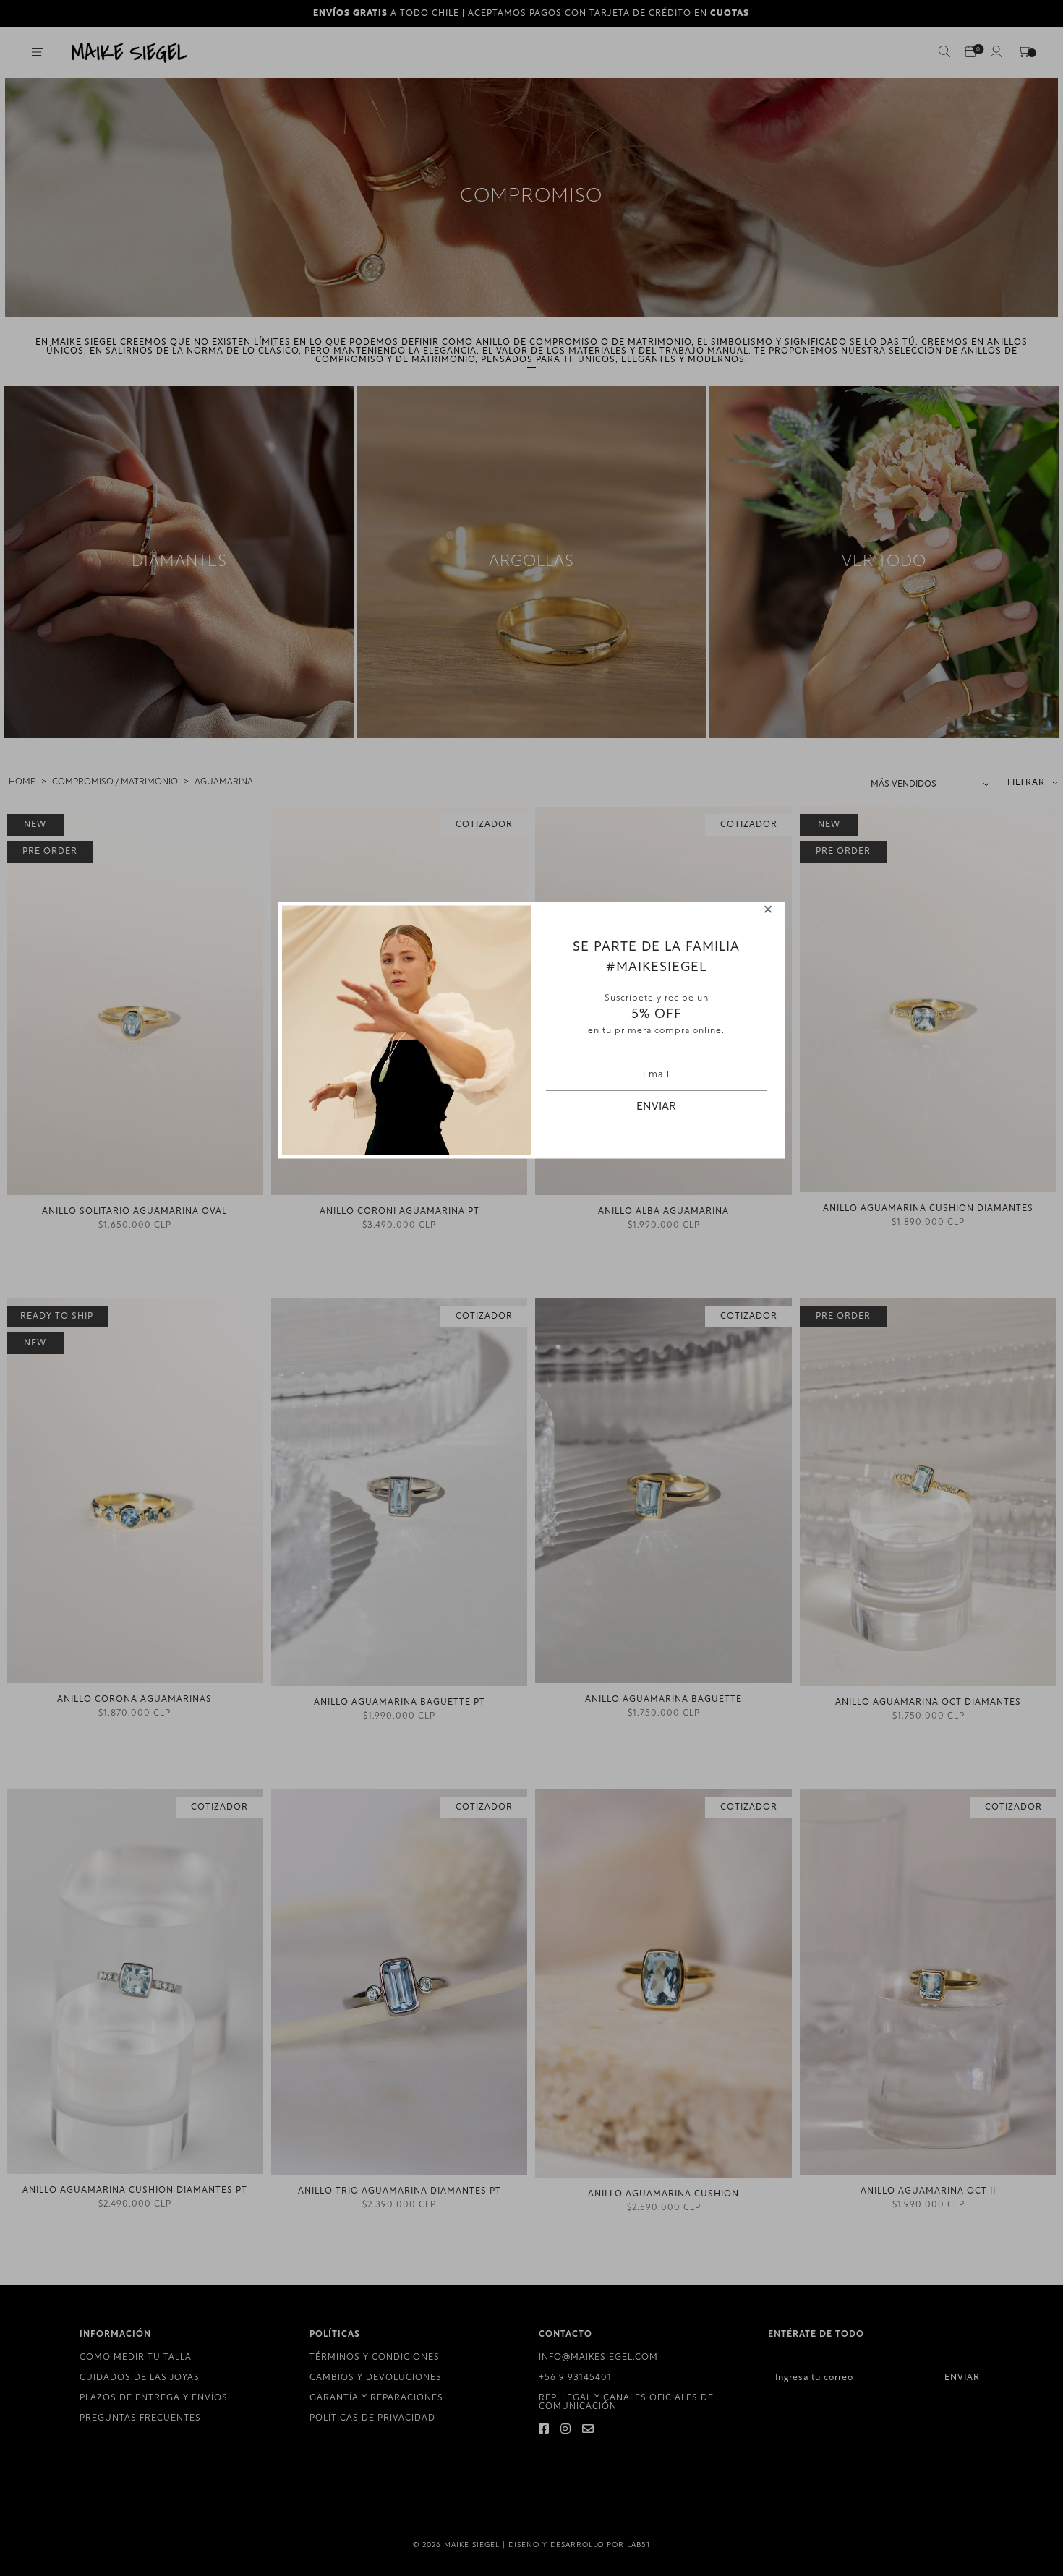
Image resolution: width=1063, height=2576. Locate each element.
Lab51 (639, 2545)
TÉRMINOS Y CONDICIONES (375, 2358)
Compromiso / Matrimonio (115, 782)
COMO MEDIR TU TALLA (136, 2358)
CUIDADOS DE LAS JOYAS (140, 2378)
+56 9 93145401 (575, 2378)
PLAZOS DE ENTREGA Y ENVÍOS (154, 2398)
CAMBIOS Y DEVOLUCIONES (376, 2378)
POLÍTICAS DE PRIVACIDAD (372, 2418)
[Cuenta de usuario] (996, 54)
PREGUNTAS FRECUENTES (140, 2418)
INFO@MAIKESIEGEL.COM (598, 2358)
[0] (970, 53)
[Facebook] (544, 2430)
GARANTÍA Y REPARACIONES (376, 2398)
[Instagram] (566, 2430)
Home (22, 782)
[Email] (588, 2430)
